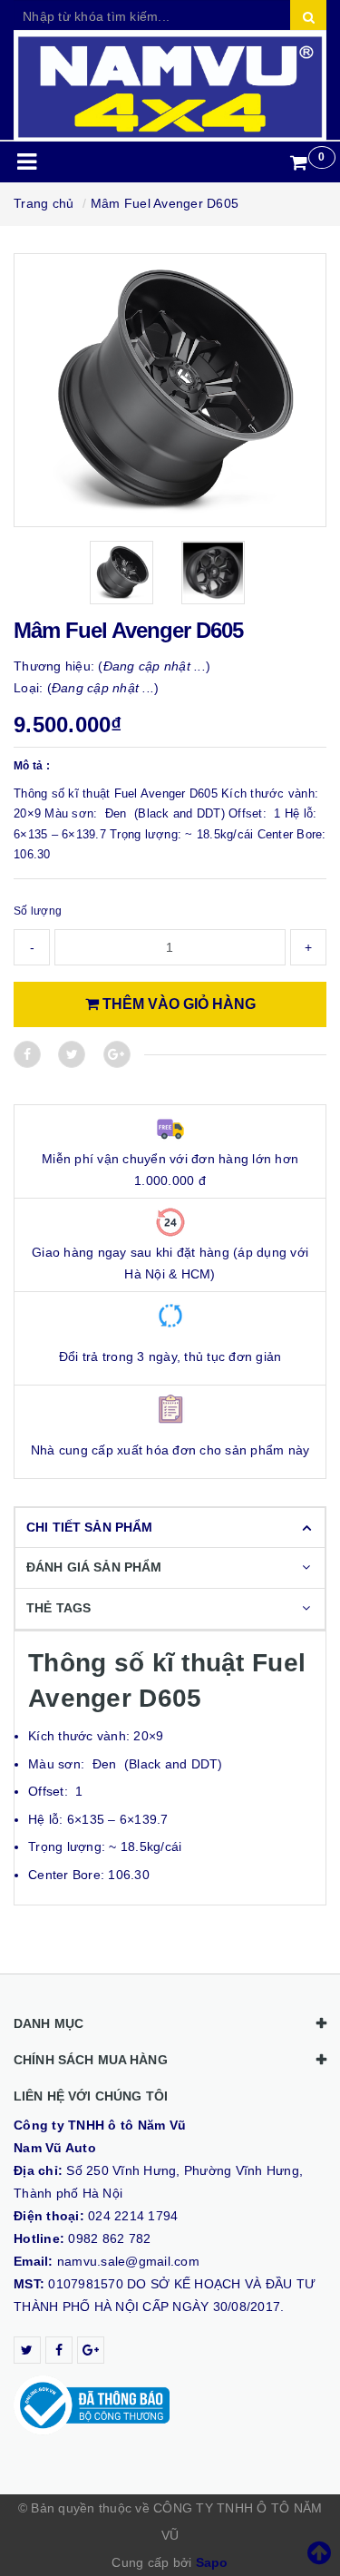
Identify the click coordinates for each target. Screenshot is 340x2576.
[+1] (117, 1054)
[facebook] (59, 2350)
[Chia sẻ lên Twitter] (72, 1054)
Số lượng (38, 911)
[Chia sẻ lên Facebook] (27, 1054)
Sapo (212, 2562)
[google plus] (91, 2350)
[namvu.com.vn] (170, 86)
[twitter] (27, 2350)
